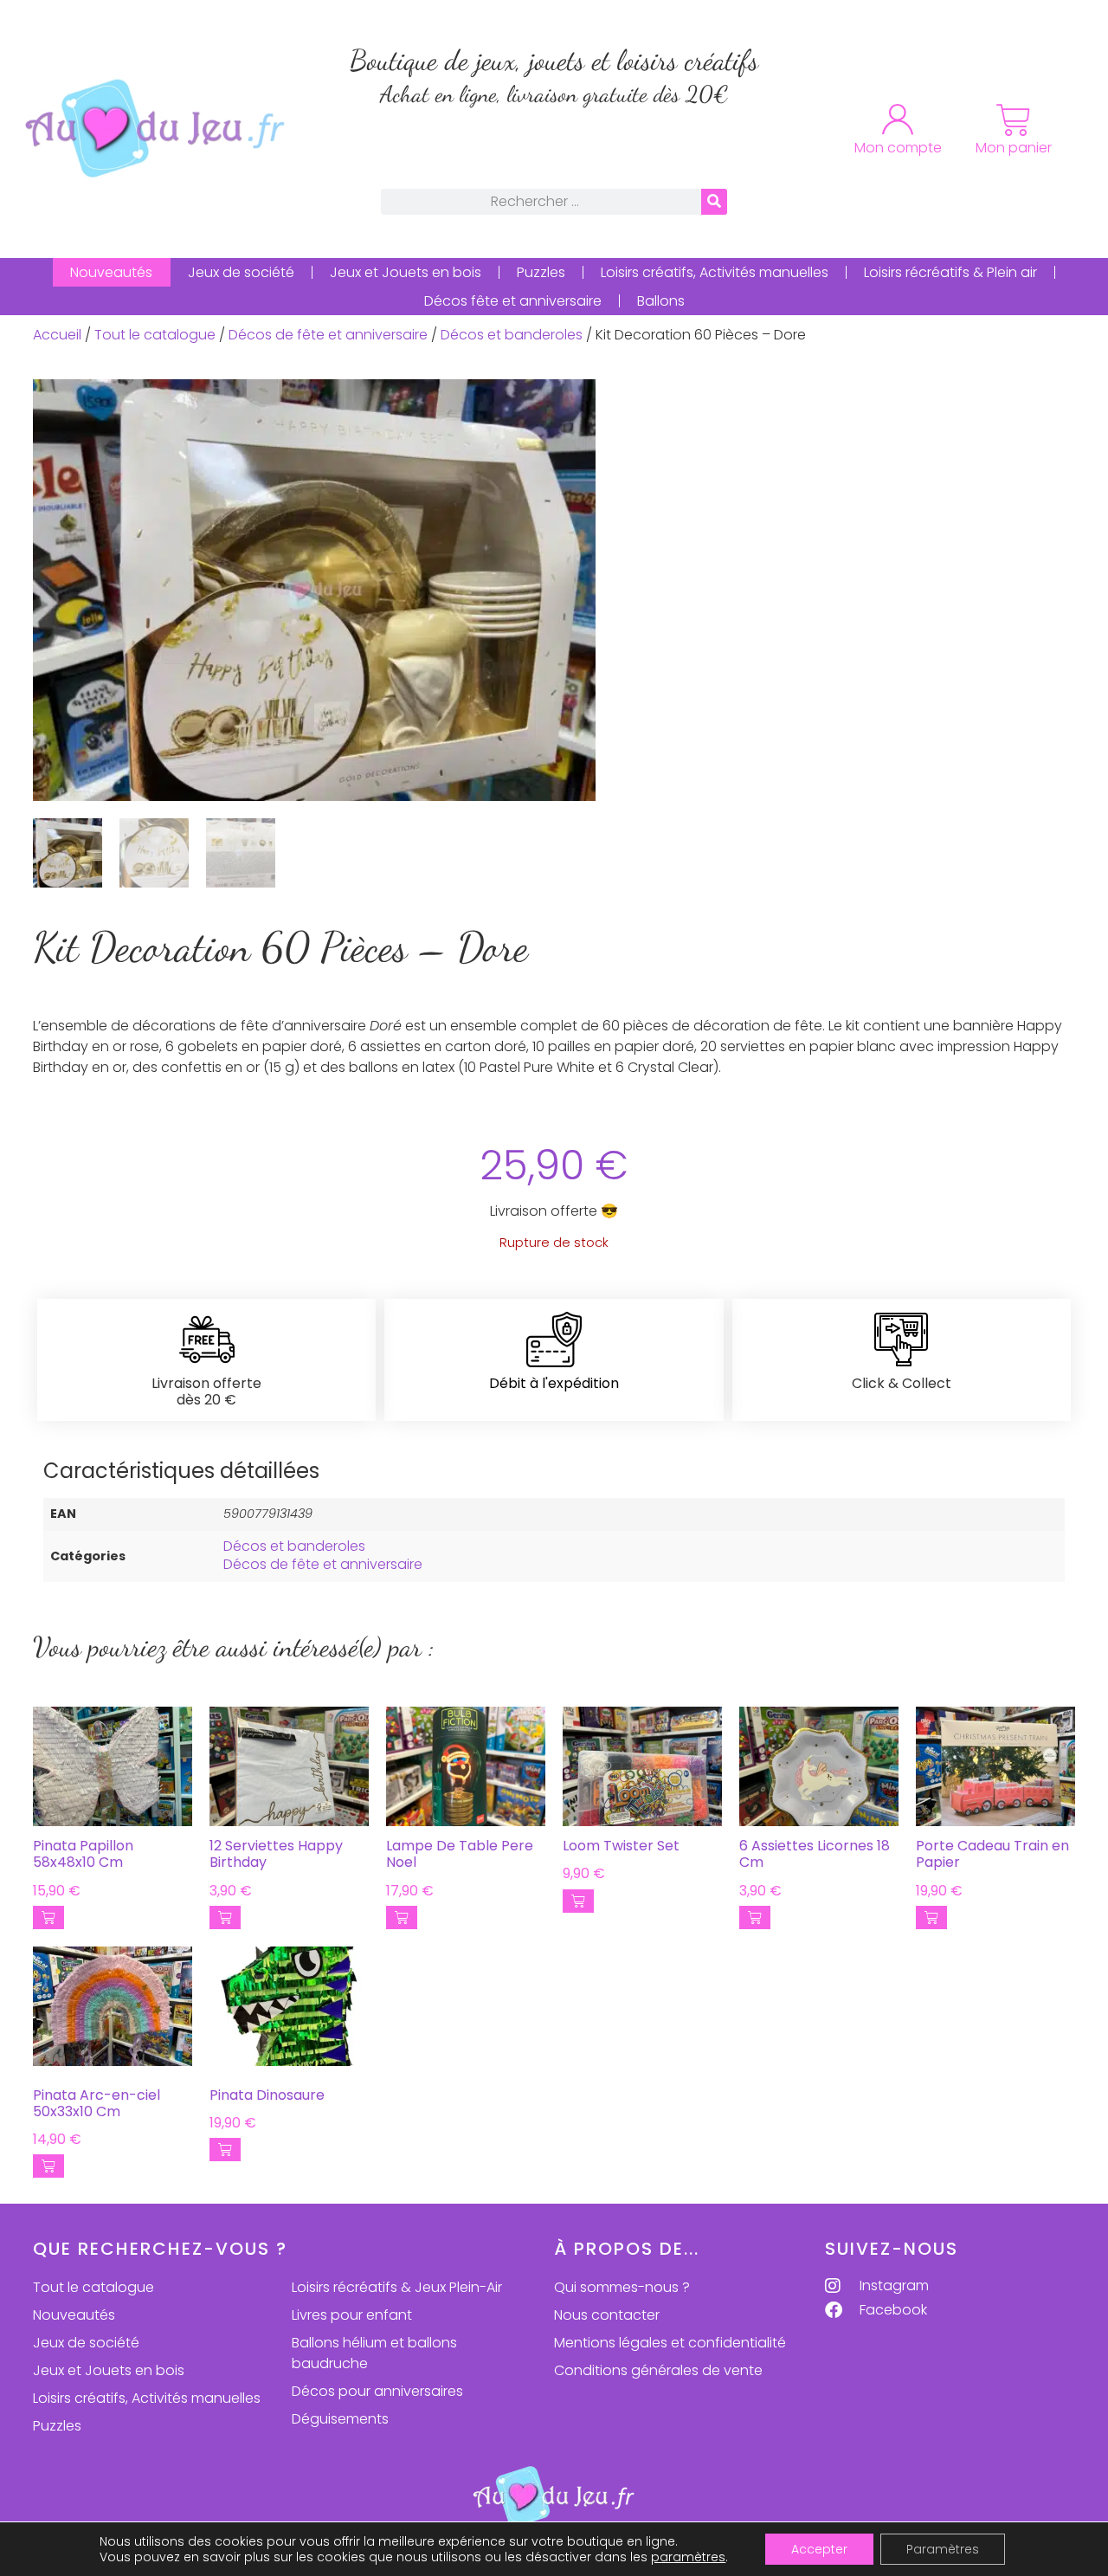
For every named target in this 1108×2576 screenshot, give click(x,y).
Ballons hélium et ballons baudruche (374, 2353)
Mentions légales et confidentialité (670, 2343)
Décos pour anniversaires (377, 2391)
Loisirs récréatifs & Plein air (950, 272)
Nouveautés (111, 272)
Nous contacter (607, 2315)
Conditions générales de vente (658, 2370)
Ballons (661, 301)
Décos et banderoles (512, 335)
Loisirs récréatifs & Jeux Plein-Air (397, 2287)
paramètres (688, 2557)
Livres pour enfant (352, 2315)
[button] (48, 1917)
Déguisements (340, 2419)
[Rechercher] (714, 202)
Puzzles (541, 272)
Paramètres (943, 2549)
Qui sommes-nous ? (622, 2287)
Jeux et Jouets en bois (406, 272)
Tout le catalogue (155, 335)
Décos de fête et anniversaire (328, 335)
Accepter (819, 2549)
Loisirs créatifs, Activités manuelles (715, 272)
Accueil (57, 335)
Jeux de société (241, 272)
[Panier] (1014, 120)
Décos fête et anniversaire (513, 301)
